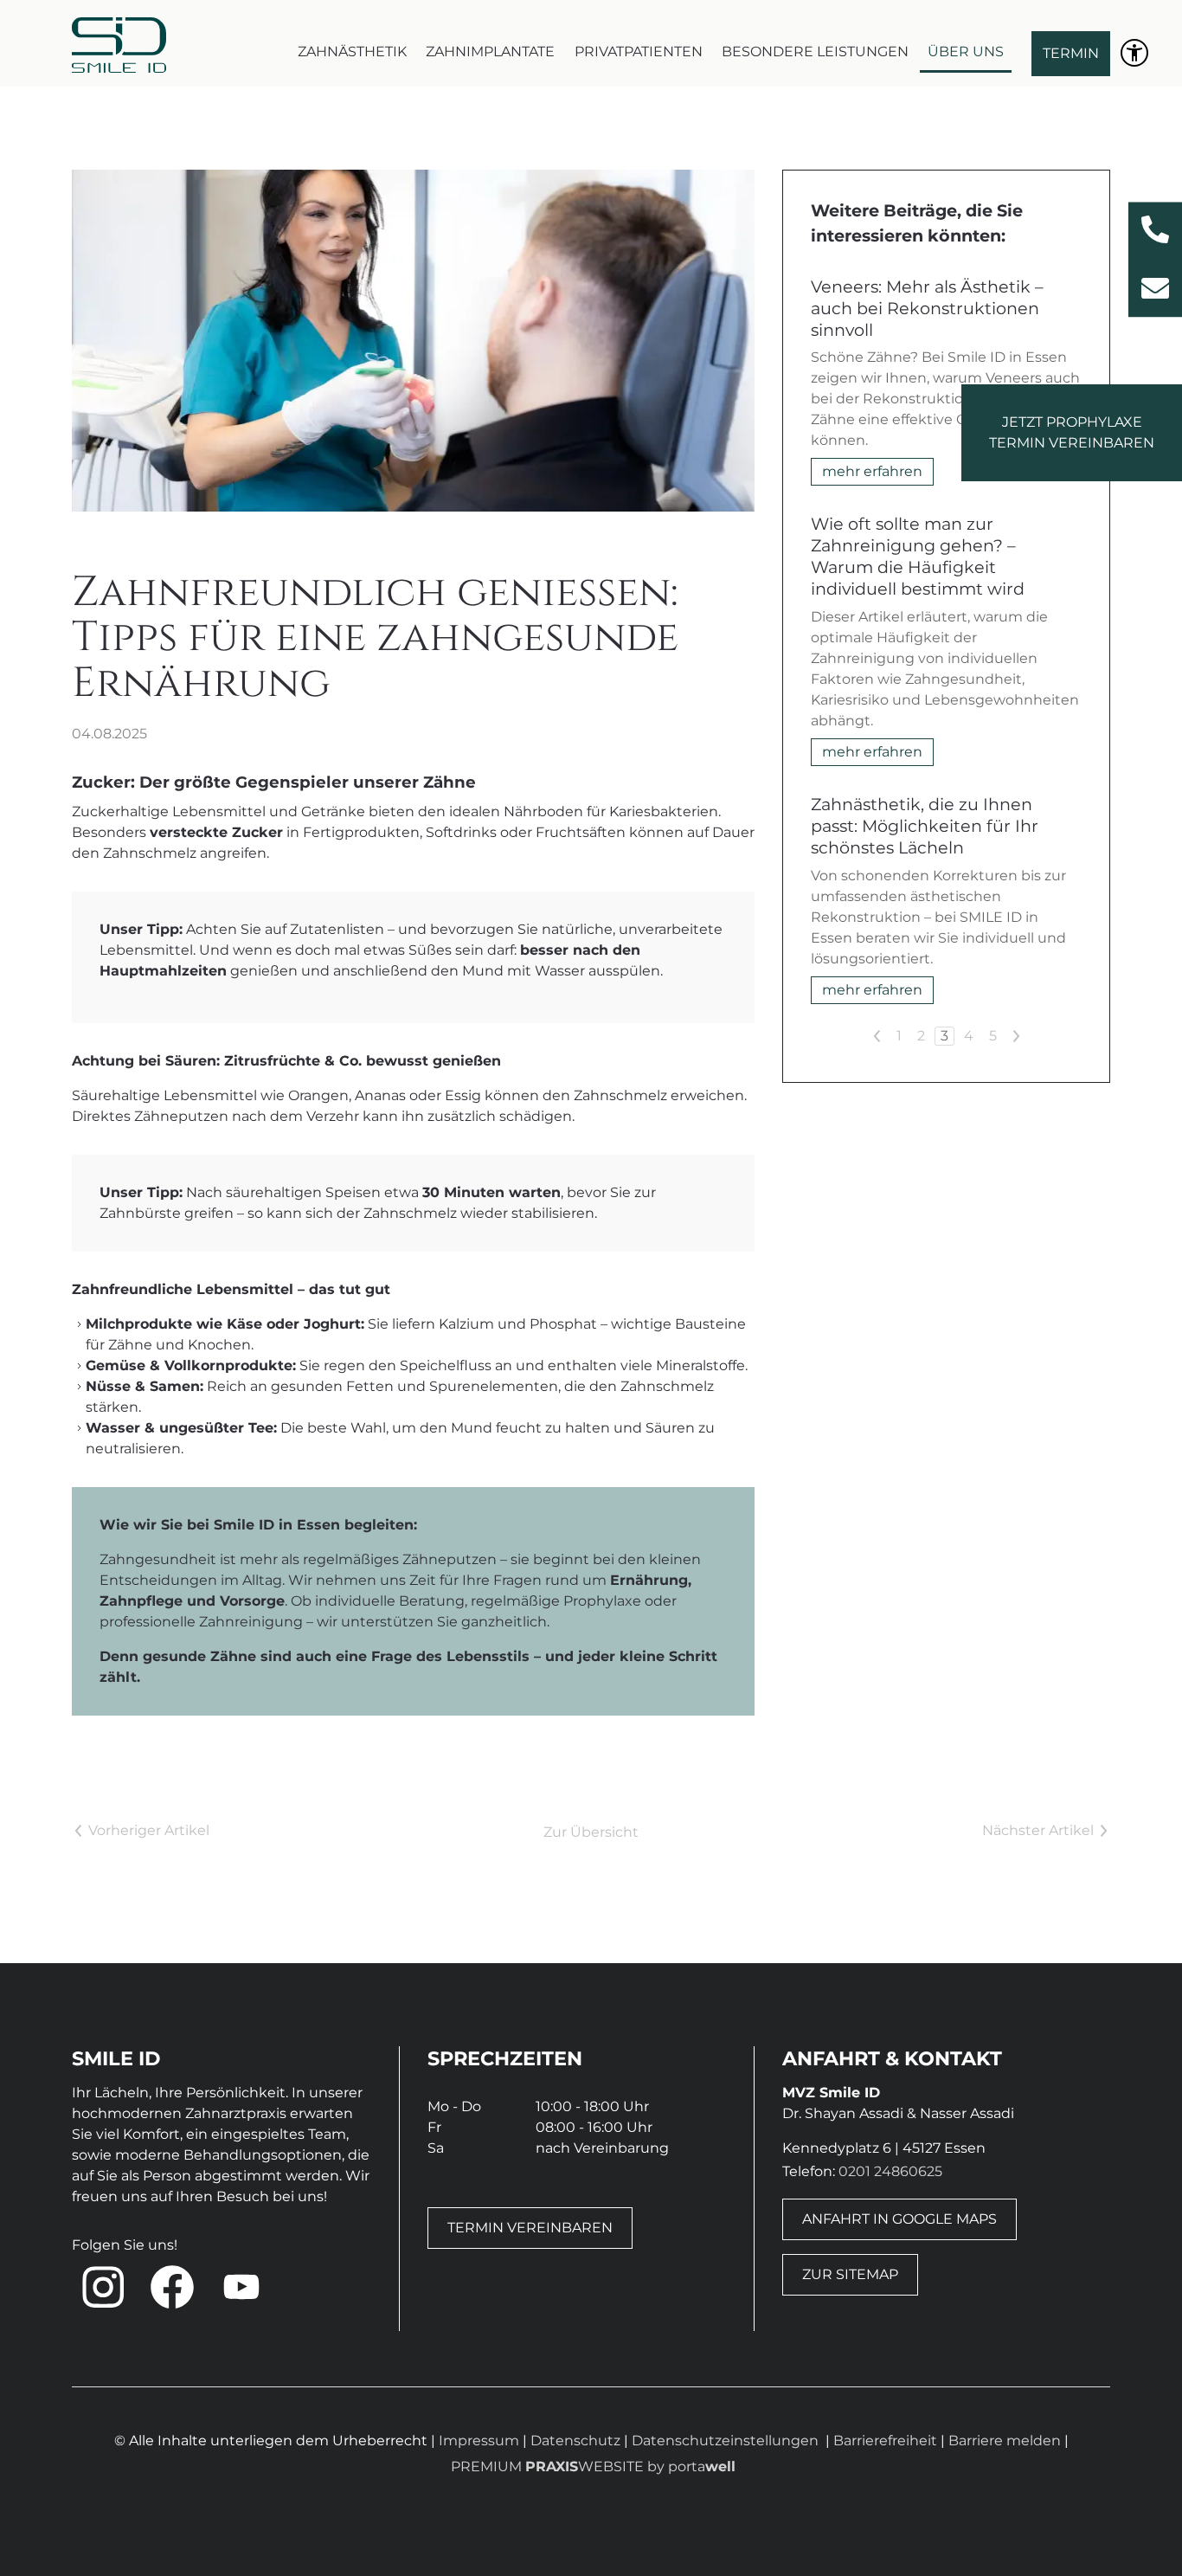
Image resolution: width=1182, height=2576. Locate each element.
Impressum (479, 2441)
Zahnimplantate (490, 52)
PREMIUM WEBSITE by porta (593, 2467)
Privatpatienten (639, 52)
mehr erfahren (872, 471)
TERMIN (1071, 53)
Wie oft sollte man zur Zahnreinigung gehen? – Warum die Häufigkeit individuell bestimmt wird (918, 556)
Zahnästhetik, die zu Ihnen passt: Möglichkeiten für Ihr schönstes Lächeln (925, 826)
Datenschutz (575, 2441)
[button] (103, 2287)
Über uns (966, 52)
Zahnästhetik (352, 52)
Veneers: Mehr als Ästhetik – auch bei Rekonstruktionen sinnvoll (927, 308)
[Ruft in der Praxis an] (1155, 230)
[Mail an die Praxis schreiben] (1155, 289)
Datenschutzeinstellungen (725, 2441)
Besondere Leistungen (815, 52)
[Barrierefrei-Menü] (1134, 53)
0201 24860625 (890, 2171)
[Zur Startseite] (119, 45)
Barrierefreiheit (887, 2441)
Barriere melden (1006, 2441)
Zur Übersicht (591, 1832)
